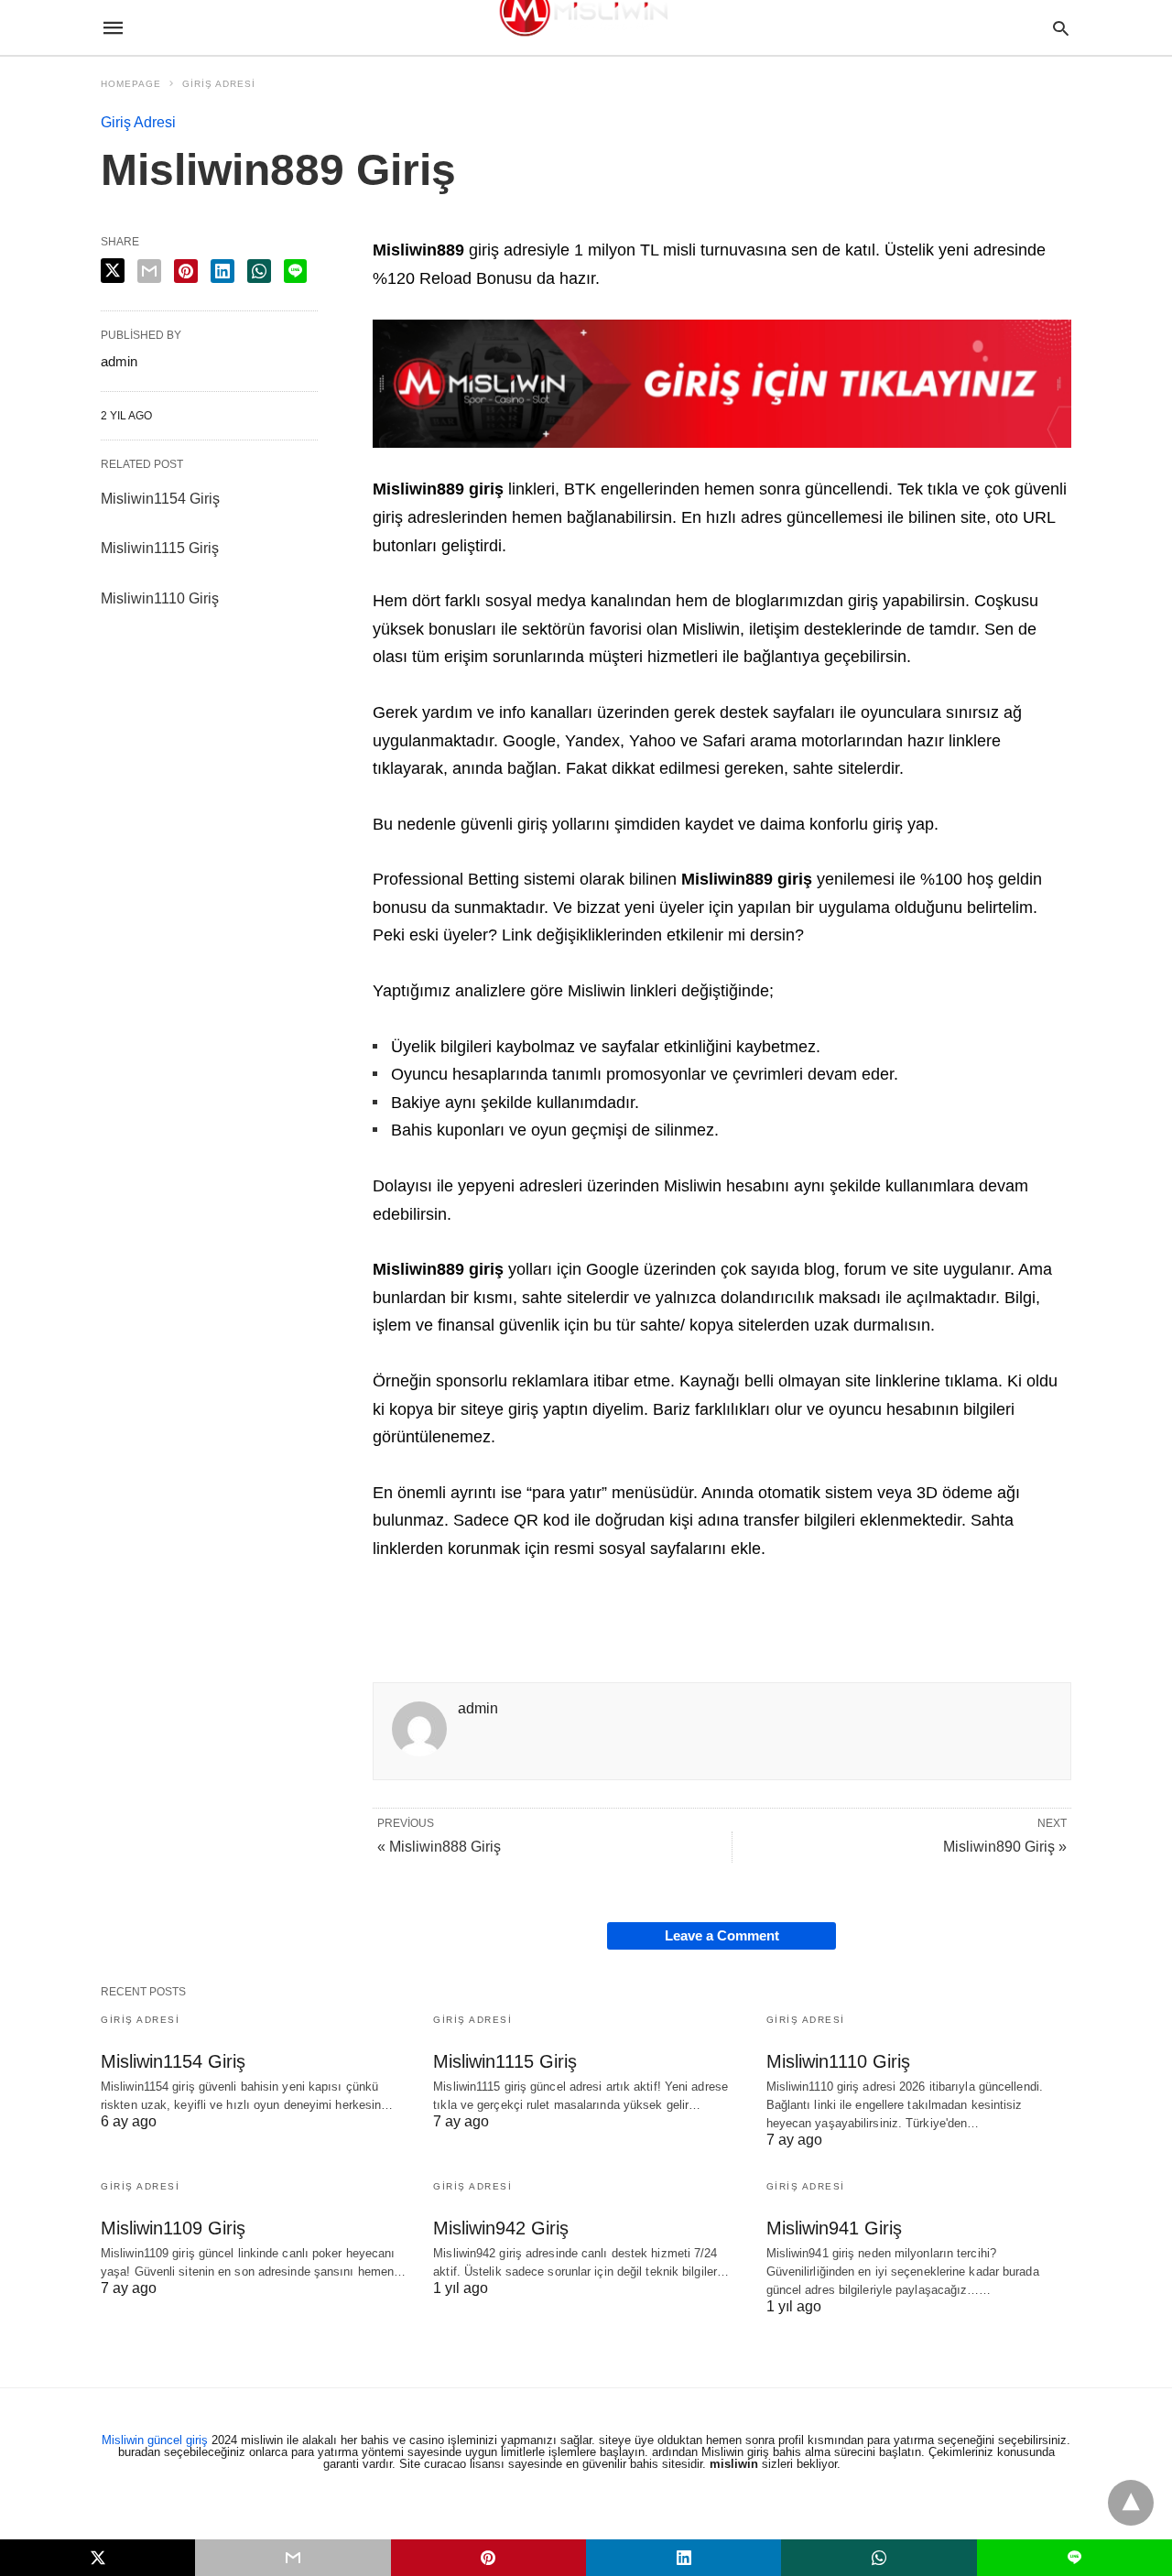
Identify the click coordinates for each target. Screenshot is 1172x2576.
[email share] (149, 271)
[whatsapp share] (259, 271)
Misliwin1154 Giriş (160, 499)
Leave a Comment (722, 1935)
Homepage (131, 84)
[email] (293, 2558)
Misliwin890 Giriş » (1005, 1847)
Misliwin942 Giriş (501, 2228)
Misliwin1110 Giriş (160, 598)
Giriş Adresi (219, 84)
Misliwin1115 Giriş (160, 548)
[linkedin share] (222, 271)
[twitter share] (113, 271)
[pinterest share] (186, 271)
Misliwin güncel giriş (155, 2440)
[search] (1061, 28)
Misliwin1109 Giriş (173, 2228)
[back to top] (1131, 2503)
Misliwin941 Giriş (834, 2228)
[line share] (295, 271)
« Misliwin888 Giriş (439, 1847)
